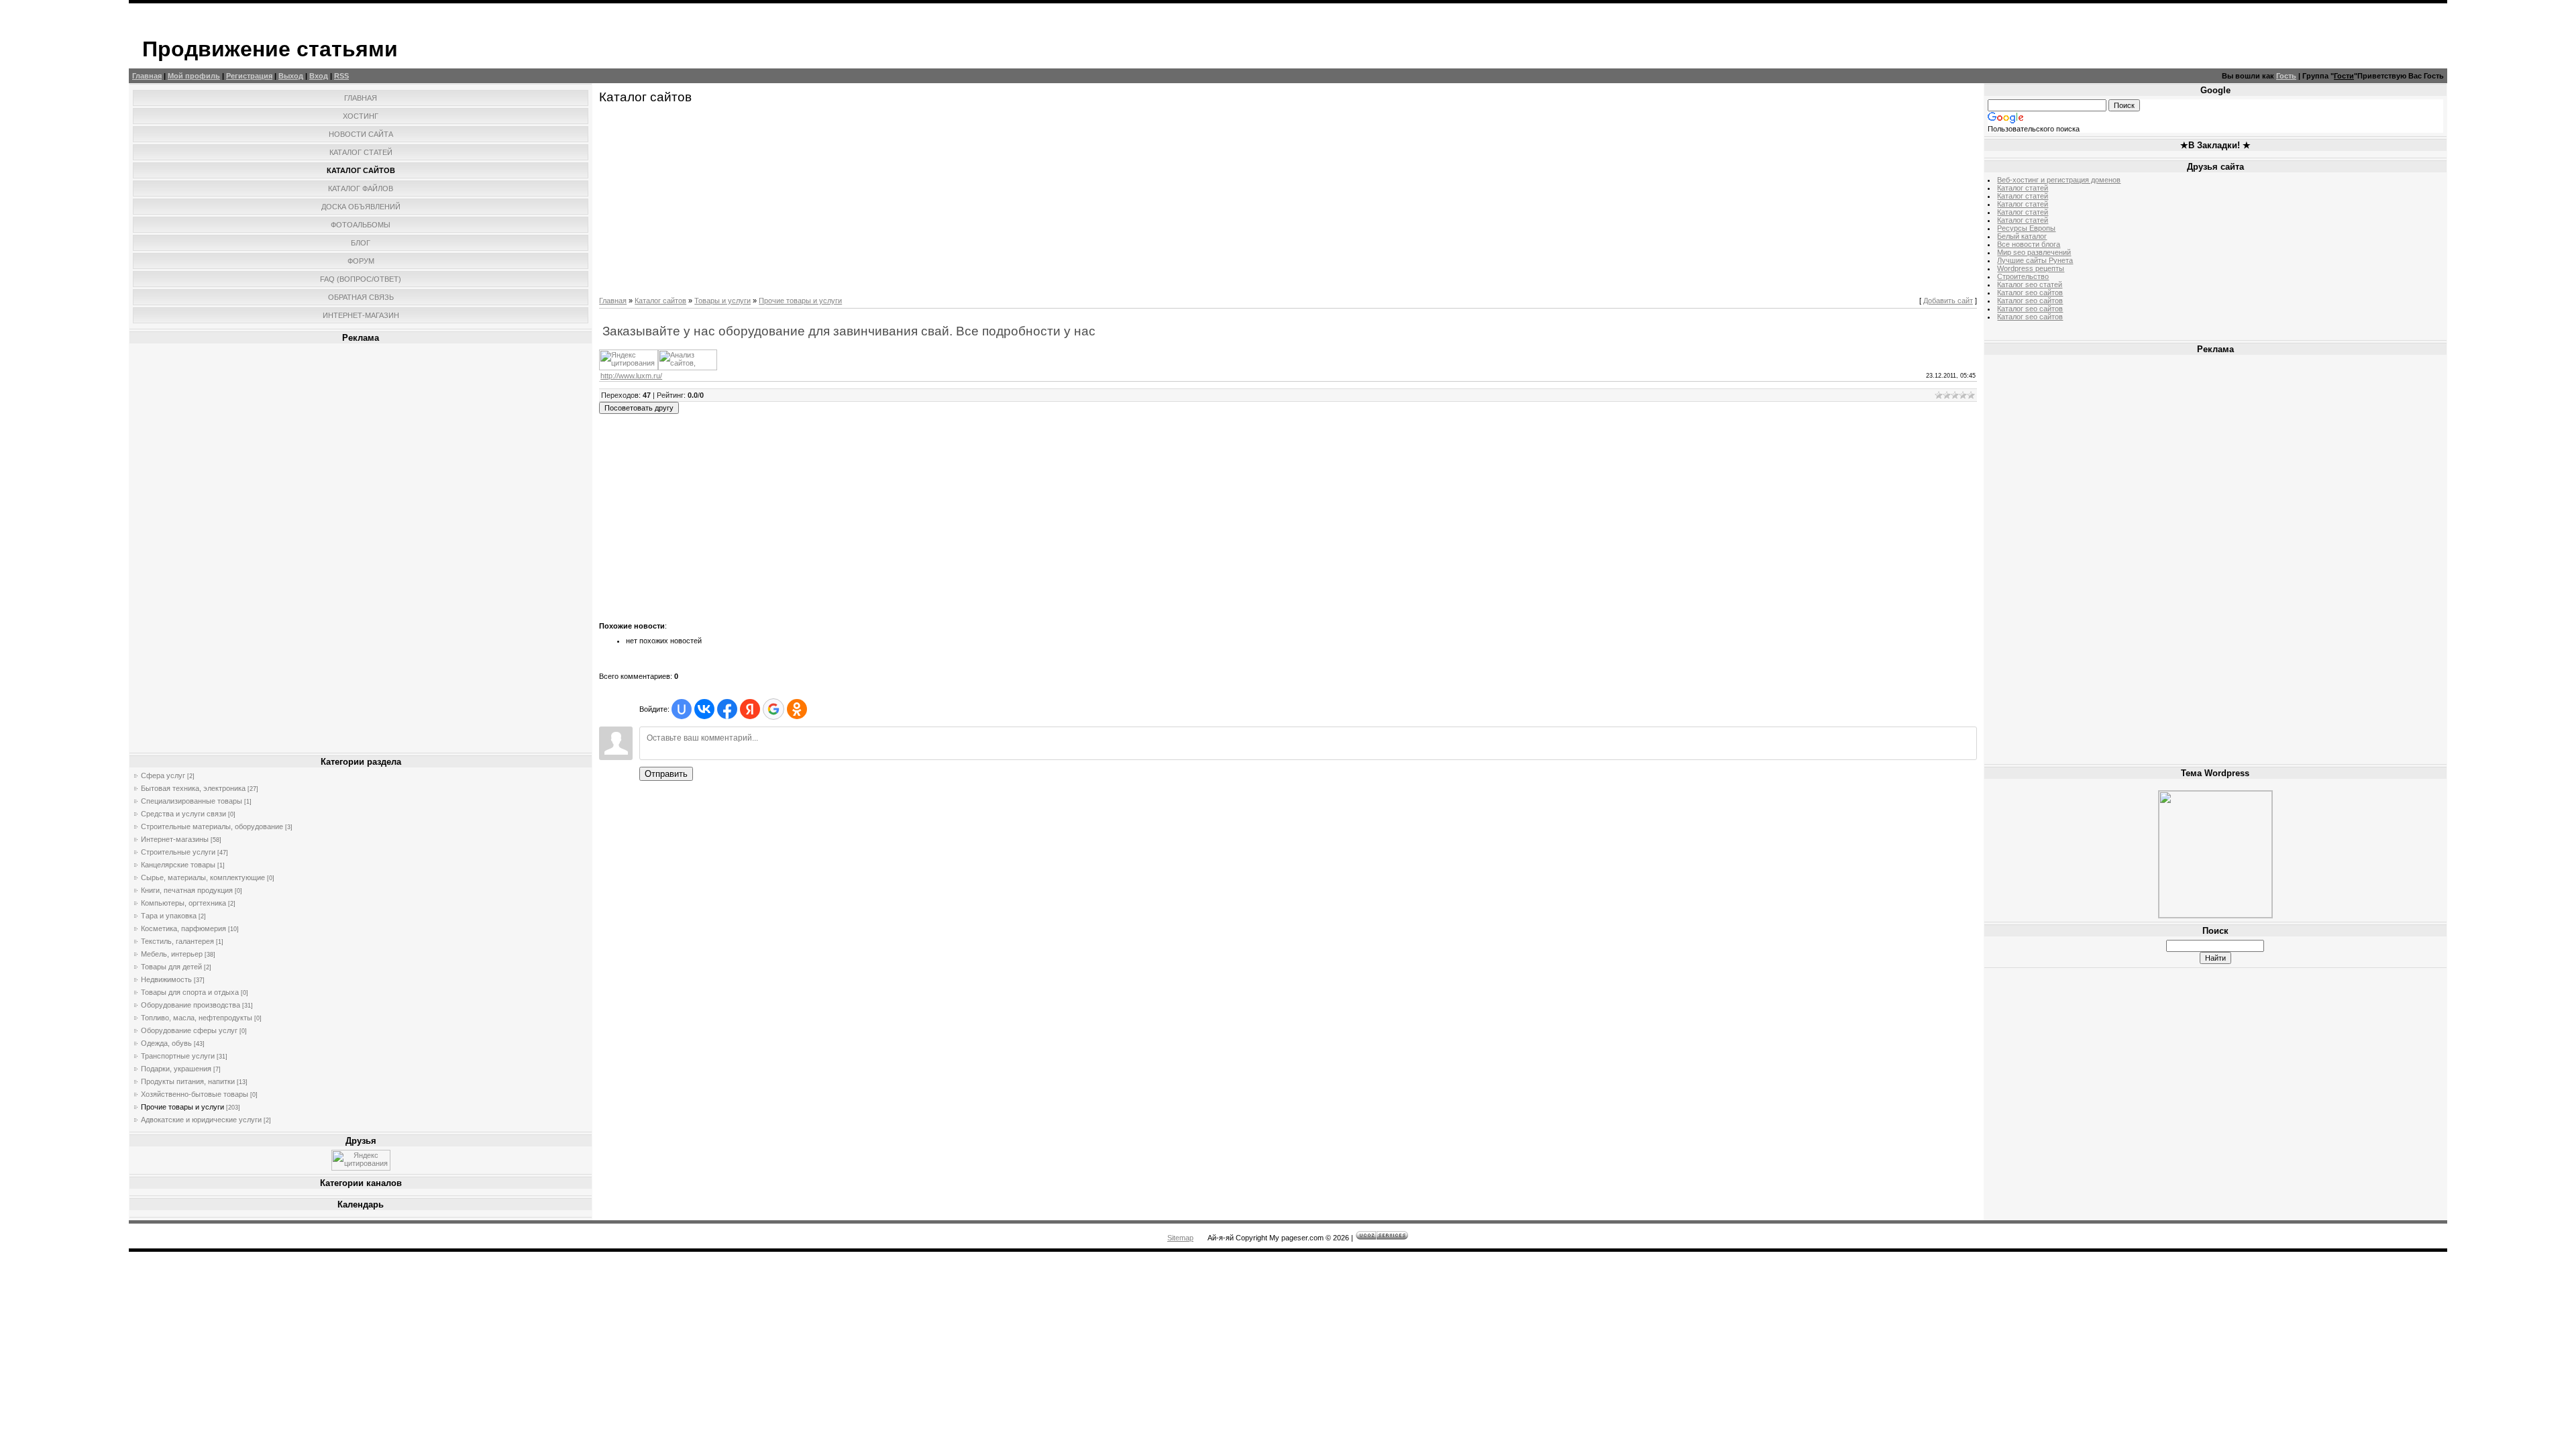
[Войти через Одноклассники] (797, 709)
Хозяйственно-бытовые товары (195, 1094)
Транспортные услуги (178, 1056)
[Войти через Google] (773, 709)
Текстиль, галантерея (177, 941)
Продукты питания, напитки (188, 1081)
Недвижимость (166, 979)
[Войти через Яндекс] (750, 709)
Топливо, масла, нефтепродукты (197, 1018)
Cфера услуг (163, 775)
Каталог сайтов (660, 301)
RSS (341, 76)
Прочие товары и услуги (182, 1107)
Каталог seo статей (2030, 284)
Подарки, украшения (176, 1069)
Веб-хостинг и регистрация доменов (2059, 180)
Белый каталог (2022, 236)
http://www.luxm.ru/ (631, 376)
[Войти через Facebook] (727, 709)
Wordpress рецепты (2031, 268)
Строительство (2023, 276)
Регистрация (249, 76)
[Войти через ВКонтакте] (704, 709)
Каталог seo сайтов (2030, 292)
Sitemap (1180, 1238)
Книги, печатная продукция (187, 890)
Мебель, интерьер (172, 954)
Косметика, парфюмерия (183, 928)
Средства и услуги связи (183, 814)
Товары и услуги (722, 301)
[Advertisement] (361, 548)
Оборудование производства (191, 1005)
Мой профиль (194, 76)
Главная (147, 76)
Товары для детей (171, 967)
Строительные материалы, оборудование (212, 826)
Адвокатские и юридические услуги (201, 1120)
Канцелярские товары (178, 865)
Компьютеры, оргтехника (183, 903)
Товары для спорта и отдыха (190, 992)
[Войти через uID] (682, 709)
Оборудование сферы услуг (189, 1030)
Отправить (666, 774)
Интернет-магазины (175, 839)
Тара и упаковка (169, 916)
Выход (291, 76)
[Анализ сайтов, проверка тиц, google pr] (688, 368)
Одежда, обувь (166, 1043)
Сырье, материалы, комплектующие (203, 877)
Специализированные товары (192, 801)
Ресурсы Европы (2026, 228)
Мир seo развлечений (2034, 252)
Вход (319, 76)
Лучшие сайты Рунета (2035, 260)
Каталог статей (2023, 188)
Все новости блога (2029, 244)
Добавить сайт (1948, 301)
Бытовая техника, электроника (193, 788)
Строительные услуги (178, 852)
